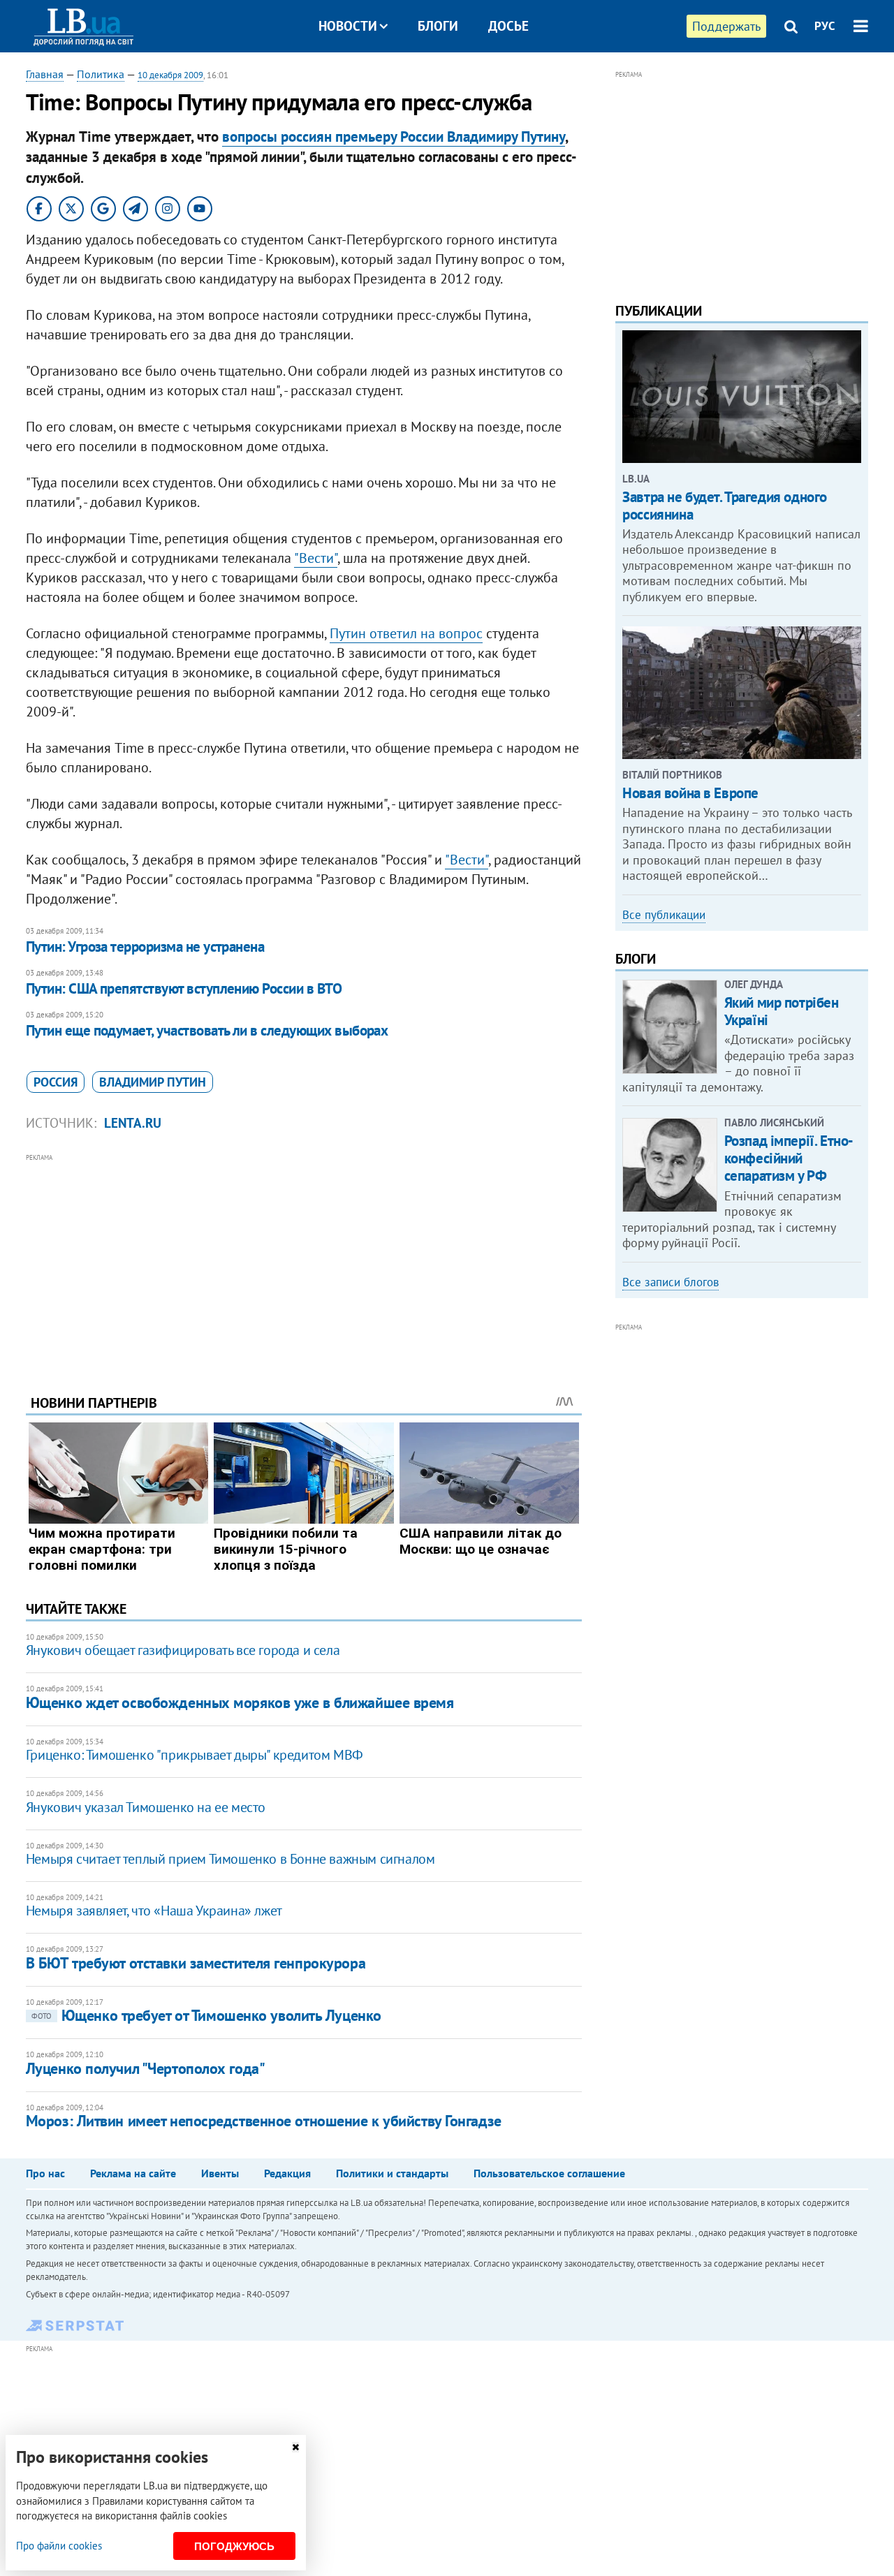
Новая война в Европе (690, 793)
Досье (508, 26)
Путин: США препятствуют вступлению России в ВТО (184, 988)
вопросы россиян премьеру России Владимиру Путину (394, 137)
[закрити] (295, 2447)
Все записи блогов (670, 1282)
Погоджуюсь (234, 2546)
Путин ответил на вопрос (406, 633)
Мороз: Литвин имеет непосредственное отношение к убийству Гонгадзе (264, 2121)
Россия (56, 1082)
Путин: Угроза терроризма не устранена (145, 947)
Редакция (287, 2173)
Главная (45, 74)
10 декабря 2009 (170, 75)
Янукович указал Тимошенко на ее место (146, 1807)
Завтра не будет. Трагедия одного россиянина (725, 506)
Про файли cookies (59, 2546)
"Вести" (316, 558)
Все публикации (664, 915)
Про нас (45, 2173)
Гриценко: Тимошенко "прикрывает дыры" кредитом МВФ (195, 1755)
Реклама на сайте (133, 2173)
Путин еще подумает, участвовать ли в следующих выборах (207, 1030)
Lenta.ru (133, 1123)
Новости (348, 26)
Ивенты (220, 2173)
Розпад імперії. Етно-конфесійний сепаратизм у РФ (789, 1158)
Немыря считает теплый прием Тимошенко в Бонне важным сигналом (230, 1859)
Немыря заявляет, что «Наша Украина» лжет (154, 1911)
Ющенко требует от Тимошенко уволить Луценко (206, 2015)
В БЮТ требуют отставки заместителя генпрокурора (196, 1963)
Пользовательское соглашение (549, 2173)
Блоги (438, 26)
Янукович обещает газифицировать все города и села (183, 1650)
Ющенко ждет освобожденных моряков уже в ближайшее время (240, 1702)
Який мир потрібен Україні (782, 1011)
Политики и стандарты (392, 2173)
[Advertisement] (304, 1263)
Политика (101, 74)
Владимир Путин (153, 1082)
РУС (825, 26)
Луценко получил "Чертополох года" (145, 2068)
